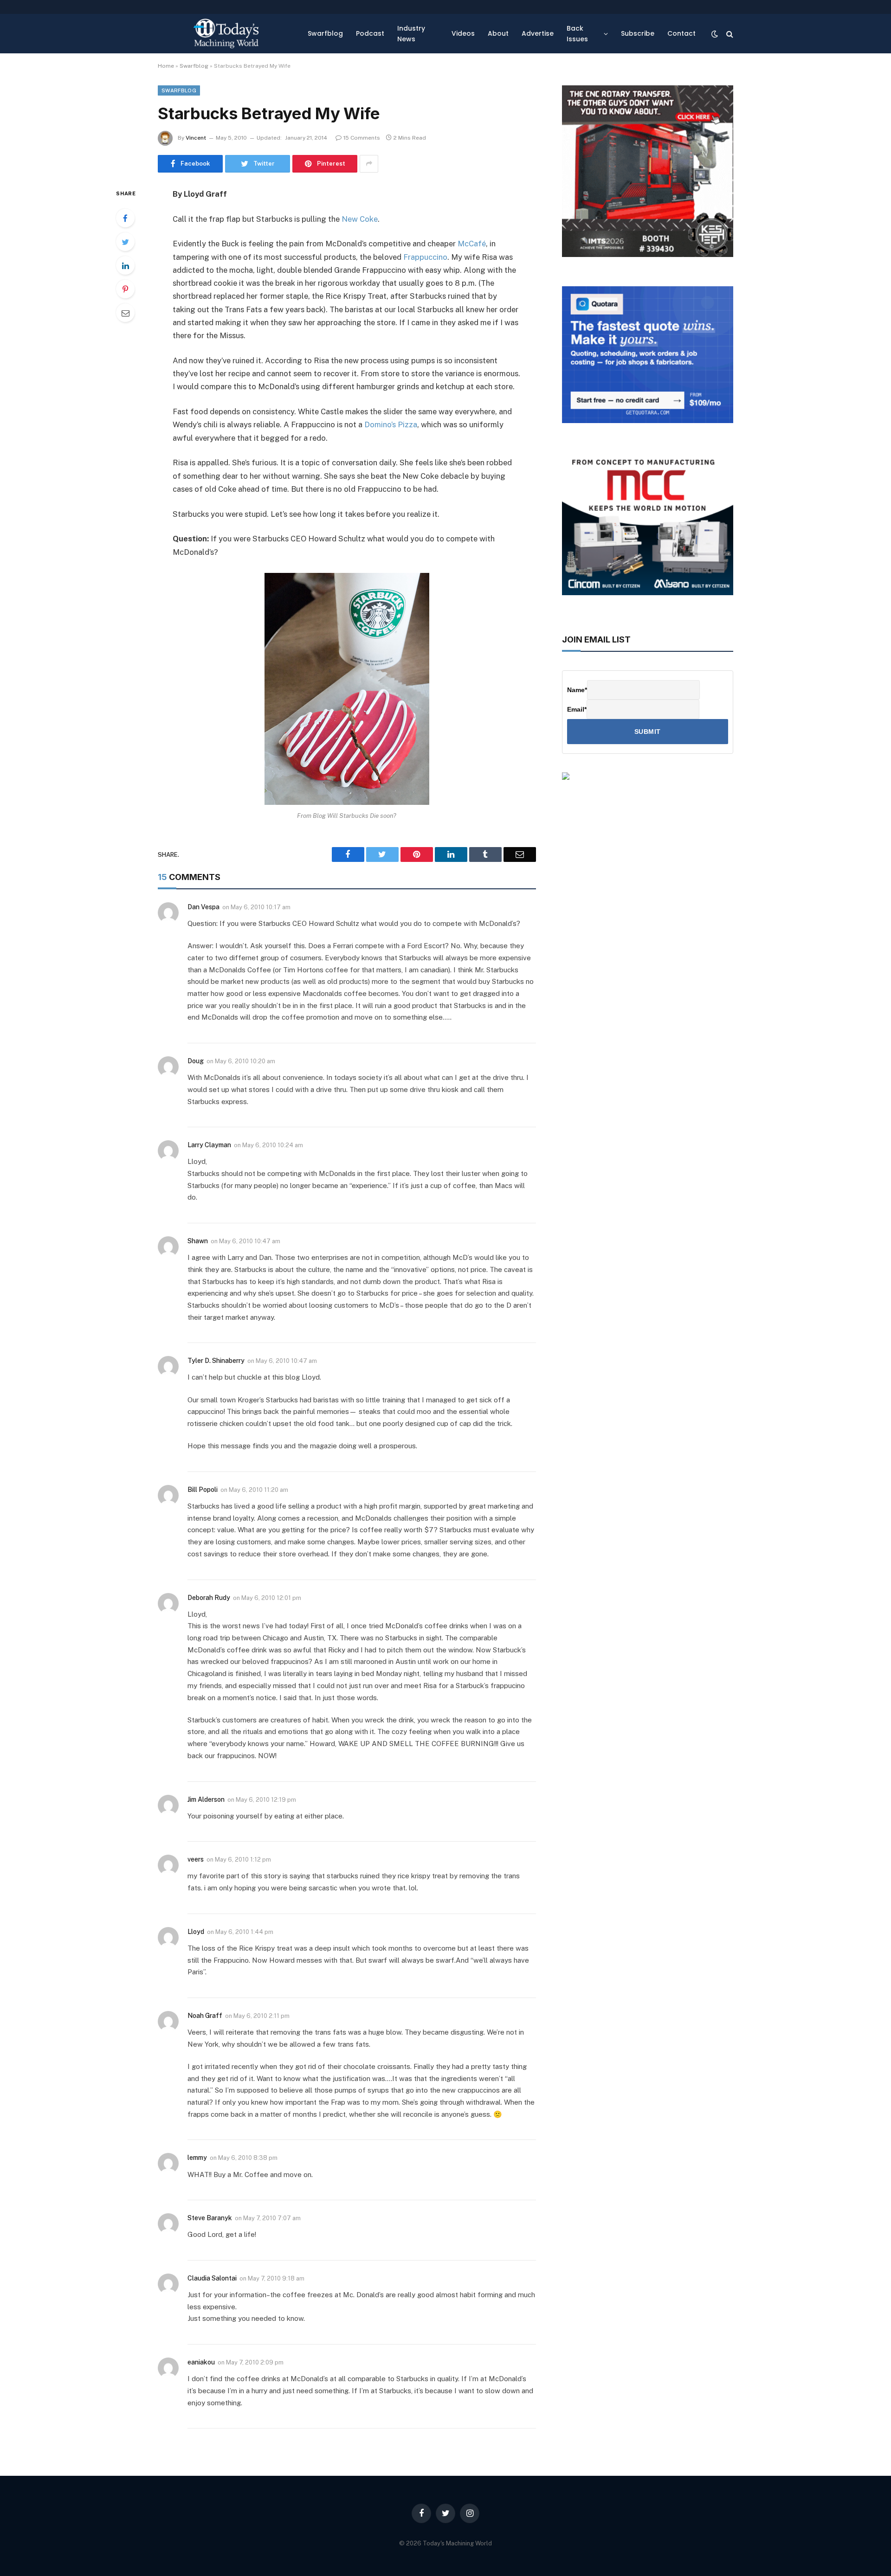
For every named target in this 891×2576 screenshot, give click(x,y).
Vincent (196, 138)
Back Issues (577, 33)
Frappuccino (425, 257)
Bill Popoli (203, 1490)
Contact (681, 33)
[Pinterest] (125, 289)
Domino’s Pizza (391, 424)
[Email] (125, 313)
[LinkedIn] (125, 265)
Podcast (370, 33)
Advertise (538, 33)
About (498, 33)
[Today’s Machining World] (226, 34)
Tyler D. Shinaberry (216, 1361)
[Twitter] (125, 242)
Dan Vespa (203, 907)
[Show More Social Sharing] (369, 164)
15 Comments (362, 138)
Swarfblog (325, 33)
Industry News (411, 33)
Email (577, 709)
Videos (463, 33)
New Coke (360, 219)
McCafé (472, 244)
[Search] (729, 34)
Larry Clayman (209, 1145)
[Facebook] (125, 218)
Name (577, 690)
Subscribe (638, 33)
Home (166, 66)
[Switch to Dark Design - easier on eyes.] (715, 34)
